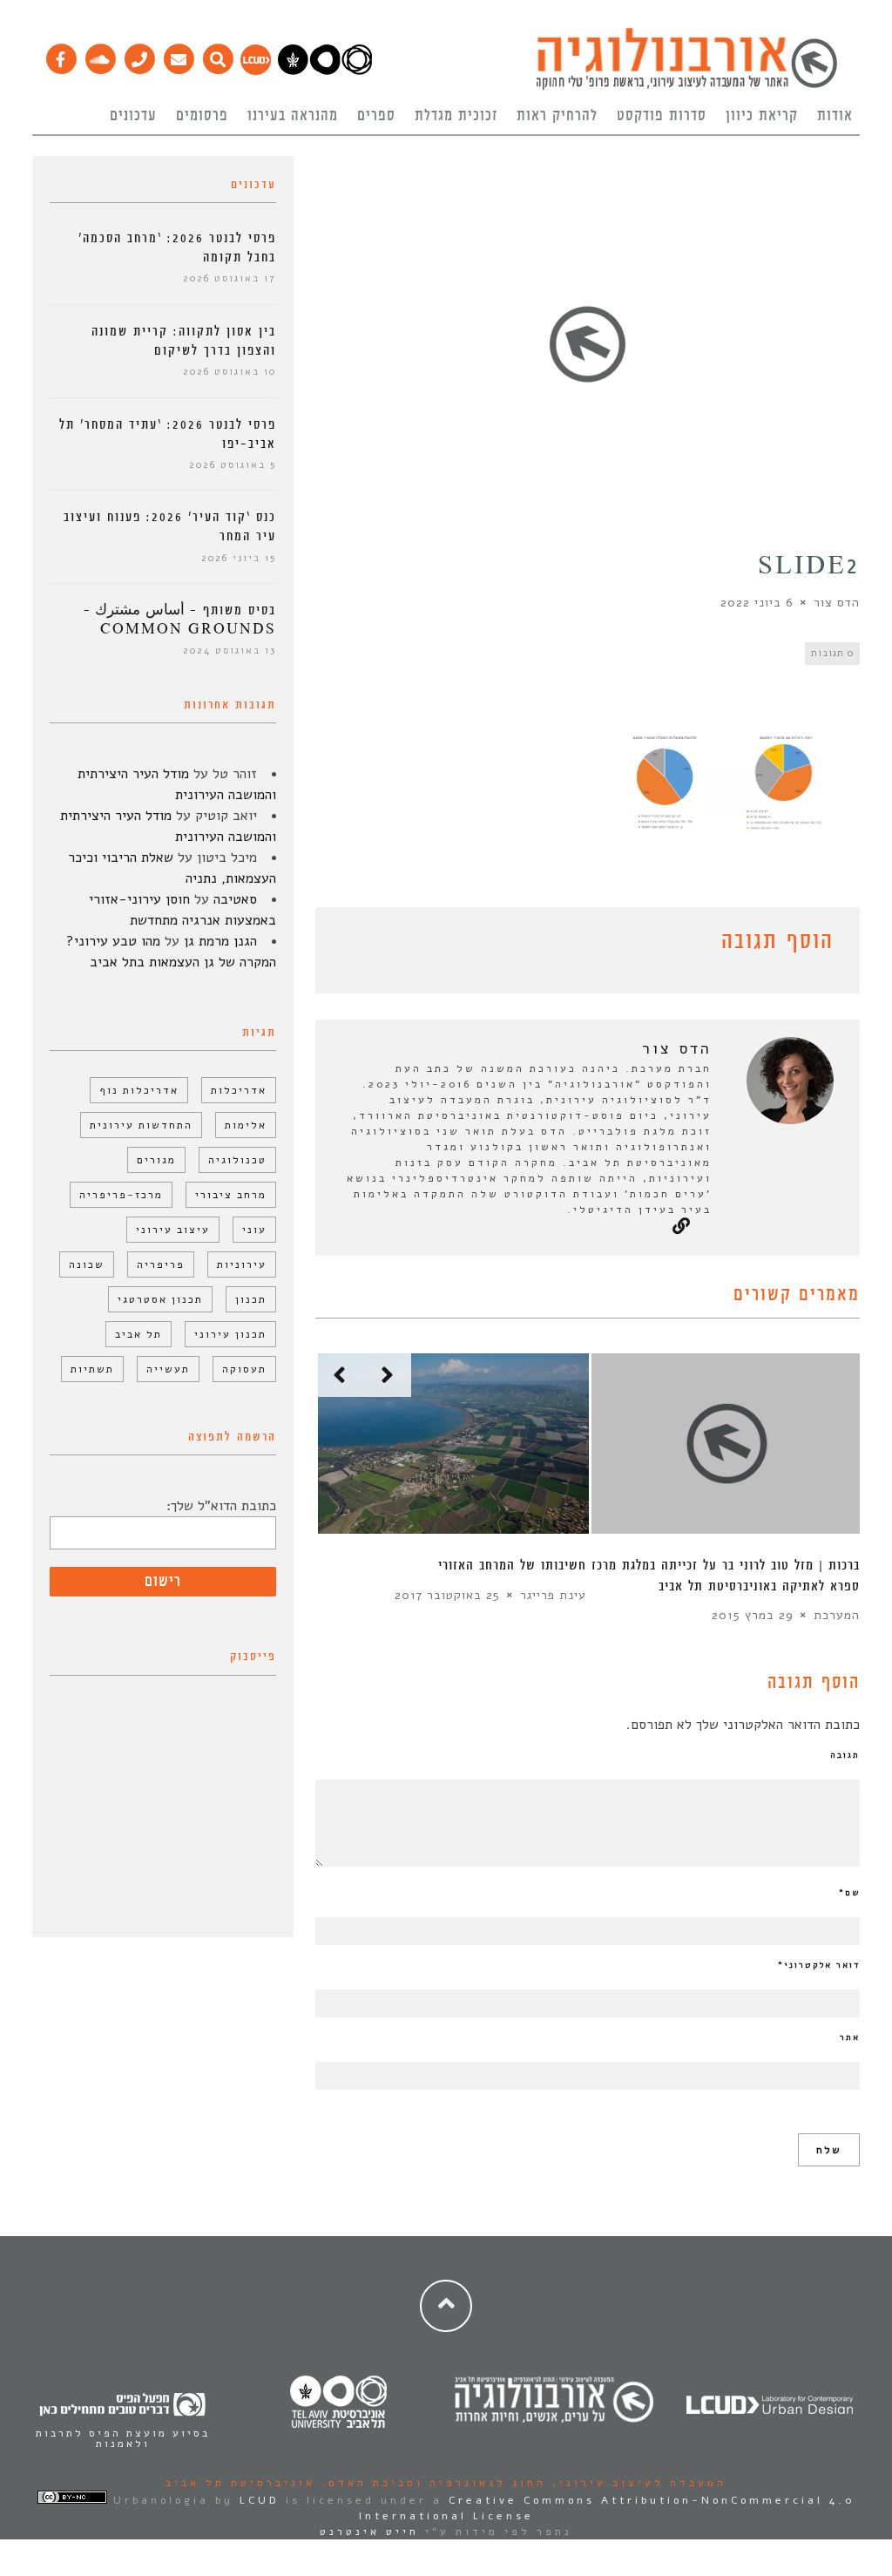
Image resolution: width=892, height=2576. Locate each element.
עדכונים (133, 116)
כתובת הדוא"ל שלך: (221, 1506)
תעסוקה (244, 1369)
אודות (835, 116)
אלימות (246, 1125)
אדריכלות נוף (139, 1090)
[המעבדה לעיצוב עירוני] (256, 71)
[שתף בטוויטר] (352, 945)
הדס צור (837, 603)
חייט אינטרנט (369, 2532)
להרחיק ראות (557, 116)
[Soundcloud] (100, 55)
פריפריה (161, 1264)
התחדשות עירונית (141, 1125)
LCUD (260, 2500)
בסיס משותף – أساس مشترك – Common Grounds (180, 620)
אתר (850, 2037)
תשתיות (92, 1369)
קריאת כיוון (762, 116)
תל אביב (139, 1334)
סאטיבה (235, 899)
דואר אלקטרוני (819, 1965)
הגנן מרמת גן (220, 941)
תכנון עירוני (230, 1334)
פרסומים (202, 116)
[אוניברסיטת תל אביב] (325, 71)
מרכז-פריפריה (121, 1195)
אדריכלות (239, 1090)
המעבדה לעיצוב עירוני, (636, 2483)
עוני (254, 1230)
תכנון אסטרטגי (160, 1299)
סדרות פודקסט (662, 116)
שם (849, 1893)
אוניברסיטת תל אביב (240, 2483)
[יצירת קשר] (139, 55)
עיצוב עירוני (173, 1230)
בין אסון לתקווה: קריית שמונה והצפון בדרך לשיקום (184, 341)
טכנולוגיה (237, 1160)
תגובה (845, 1755)
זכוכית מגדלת (456, 116)
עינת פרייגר (553, 1595)
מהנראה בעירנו (293, 116)
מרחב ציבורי (231, 1195)
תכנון (251, 1299)
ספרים (376, 116)
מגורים (156, 1160)
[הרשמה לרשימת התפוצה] (178, 55)
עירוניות (242, 1264)
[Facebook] (61, 55)
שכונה (87, 1264)
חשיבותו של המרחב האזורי (512, 1566)
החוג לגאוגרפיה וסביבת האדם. (431, 2483)
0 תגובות (832, 653)
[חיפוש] (217, 55)
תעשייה (168, 1369)
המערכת (837, 1615)
